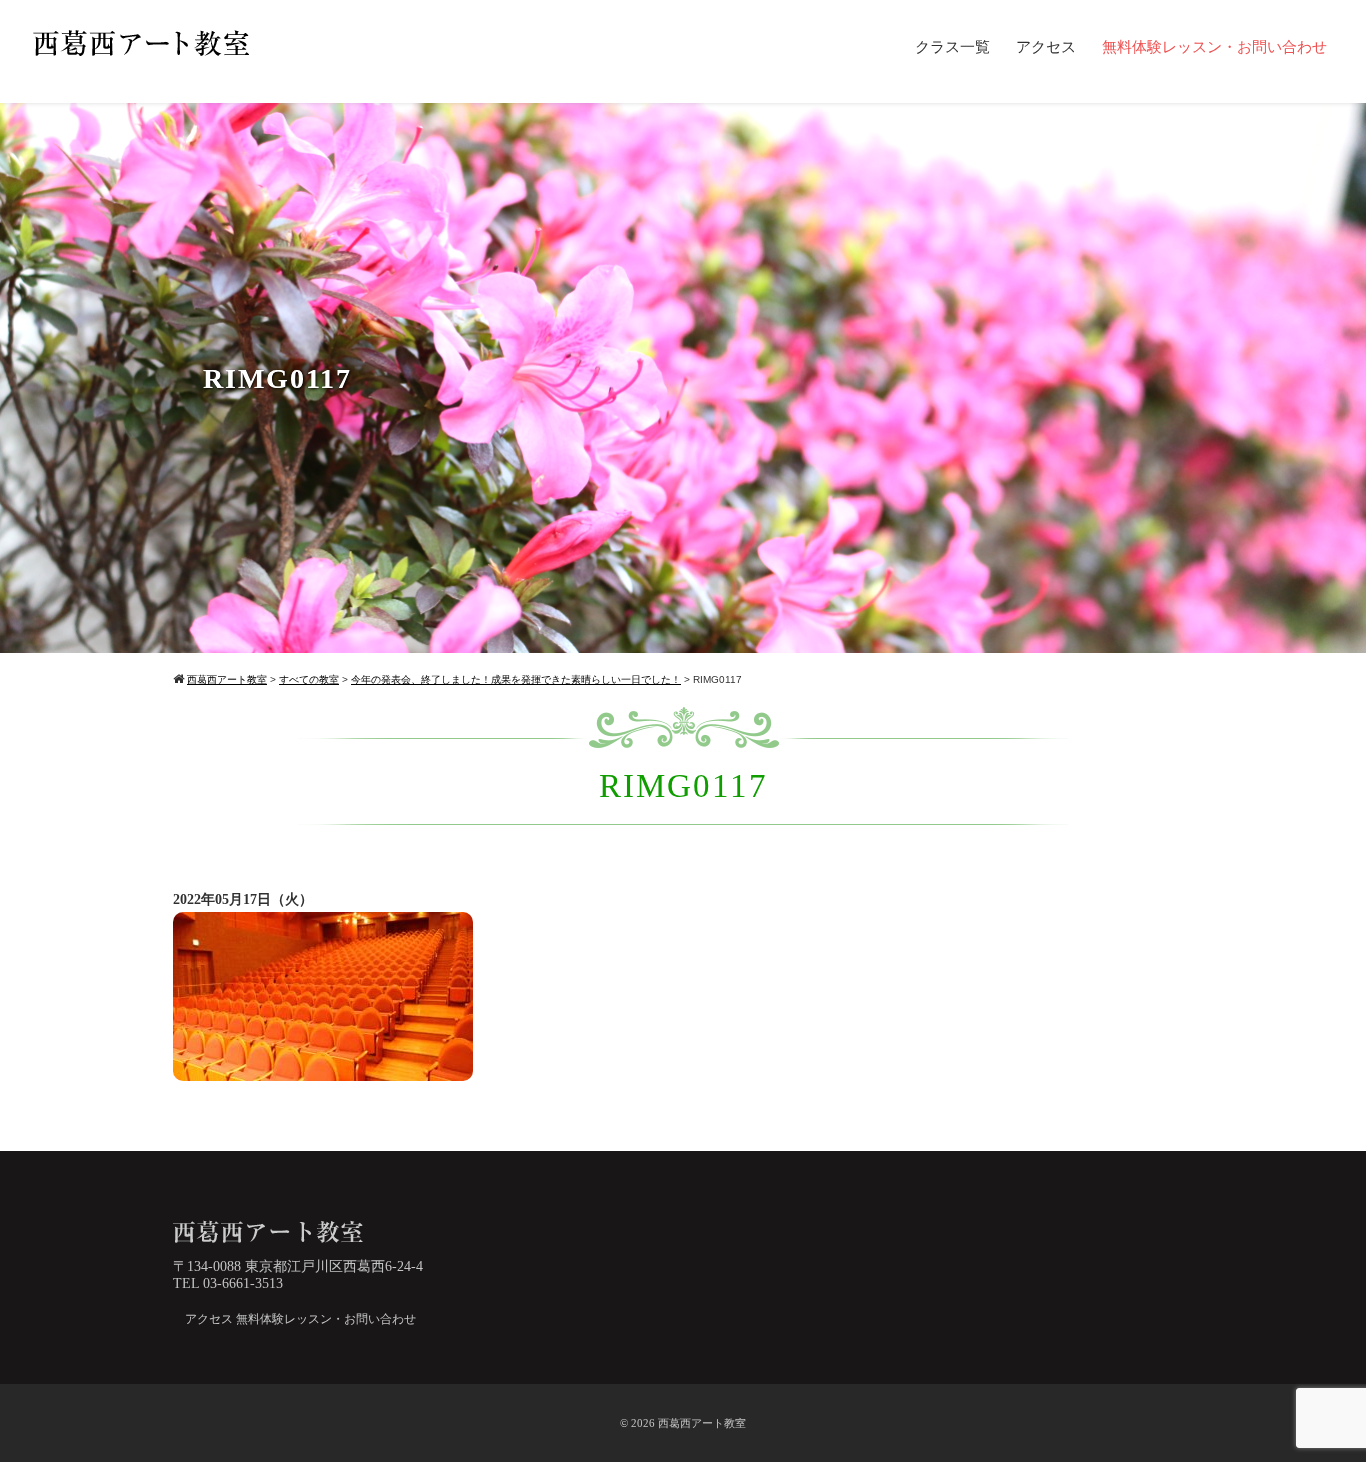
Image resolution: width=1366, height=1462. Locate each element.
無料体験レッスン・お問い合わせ (1214, 47)
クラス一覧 (952, 47)
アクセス (1046, 47)
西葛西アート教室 (702, 1423)
